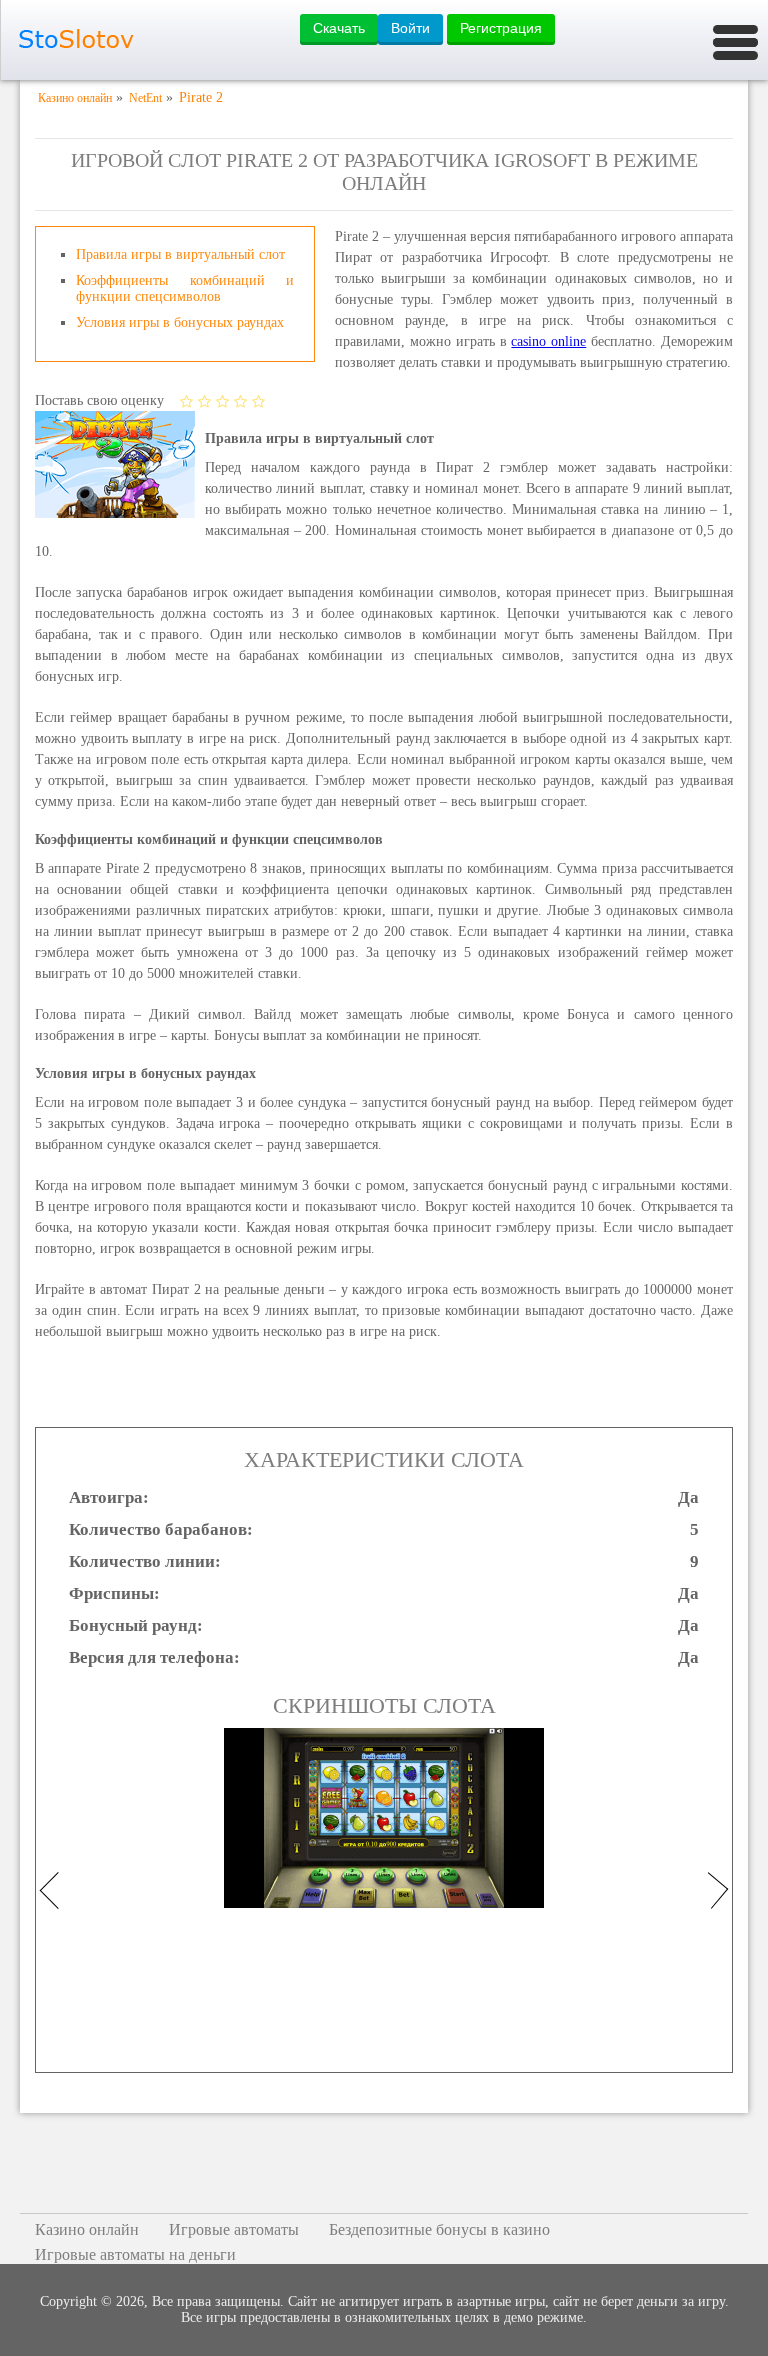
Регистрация (501, 28)
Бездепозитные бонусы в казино (439, 2229)
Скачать (339, 28)
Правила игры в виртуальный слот (180, 254)
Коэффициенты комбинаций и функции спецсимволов (185, 288)
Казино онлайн (87, 2229)
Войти (410, 28)
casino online (548, 341)
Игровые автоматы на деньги (135, 2254)
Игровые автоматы (234, 2229)
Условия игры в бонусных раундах (180, 322)
